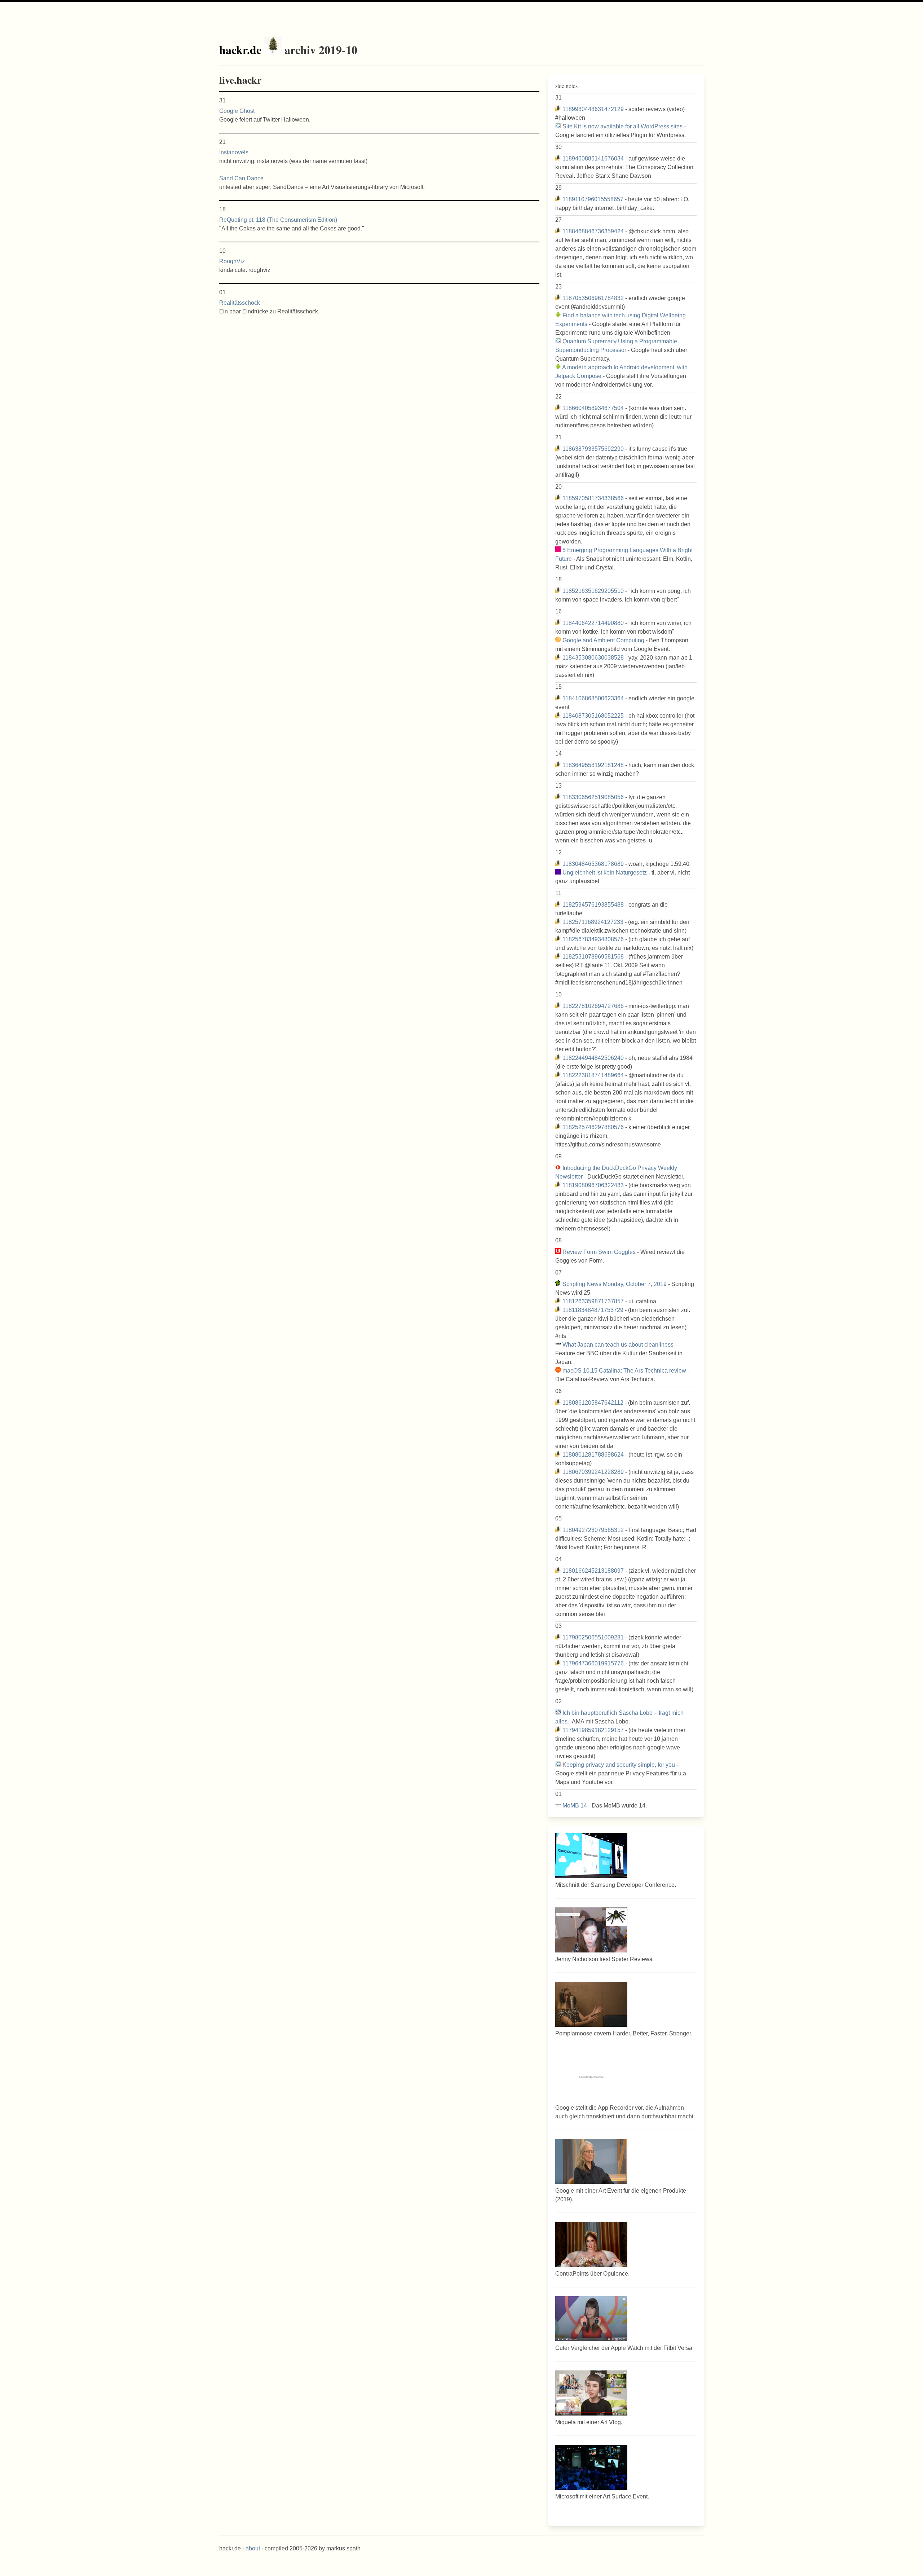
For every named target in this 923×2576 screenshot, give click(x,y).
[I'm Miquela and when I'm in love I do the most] (591, 2414)
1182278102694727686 (593, 1006)
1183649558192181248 (593, 765)
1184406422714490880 (593, 623)
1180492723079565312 (593, 1530)
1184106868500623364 (593, 698)
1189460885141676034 (593, 158)
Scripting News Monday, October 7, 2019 (615, 1284)
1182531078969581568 (593, 957)
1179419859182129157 (593, 1730)
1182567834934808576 (593, 939)
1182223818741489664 (593, 1075)
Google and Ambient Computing (603, 640)
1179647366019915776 (593, 1663)
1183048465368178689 (593, 864)
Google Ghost (237, 111)
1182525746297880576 (593, 1127)
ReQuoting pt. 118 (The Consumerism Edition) (278, 220)
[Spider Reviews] (591, 1950)
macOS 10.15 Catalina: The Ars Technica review (624, 1371)
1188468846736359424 (593, 231)
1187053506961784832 (593, 298)
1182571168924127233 (593, 922)
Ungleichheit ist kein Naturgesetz (605, 873)
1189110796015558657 (593, 199)
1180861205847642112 (593, 1403)
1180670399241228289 (593, 1472)
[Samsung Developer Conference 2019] (591, 1876)
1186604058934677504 (593, 408)
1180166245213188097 (593, 1571)
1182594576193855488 (593, 905)
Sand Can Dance (241, 178)
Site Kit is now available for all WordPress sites (622, 126)
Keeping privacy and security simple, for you (619, 1765)
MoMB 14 (575, 1806)
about (253, 2548)
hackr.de (240, 50)
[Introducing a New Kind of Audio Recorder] (591, 2099)
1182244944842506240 (593, 1058)
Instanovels (234, 152)
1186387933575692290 (593, 449)
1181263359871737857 (593, 1301)
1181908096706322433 (593, 1185)
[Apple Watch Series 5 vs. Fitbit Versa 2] (591, 2339)
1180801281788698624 (593, 1455)
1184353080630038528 (593, 658)
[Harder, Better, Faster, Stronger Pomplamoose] (591, 2025)
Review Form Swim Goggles (599, 1252)
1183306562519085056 (593, 797)
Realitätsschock (240, 303)
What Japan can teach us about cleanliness (618, 1345)
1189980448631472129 (593, 109)
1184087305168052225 (593, 716)
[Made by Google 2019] (591, 2182)
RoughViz (232, 261)
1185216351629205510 (593, 591)
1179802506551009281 (593, 1637)
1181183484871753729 (593, 1310)
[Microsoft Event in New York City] (591, 2488)
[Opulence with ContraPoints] (591, 2265)
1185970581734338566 (593, 498)
